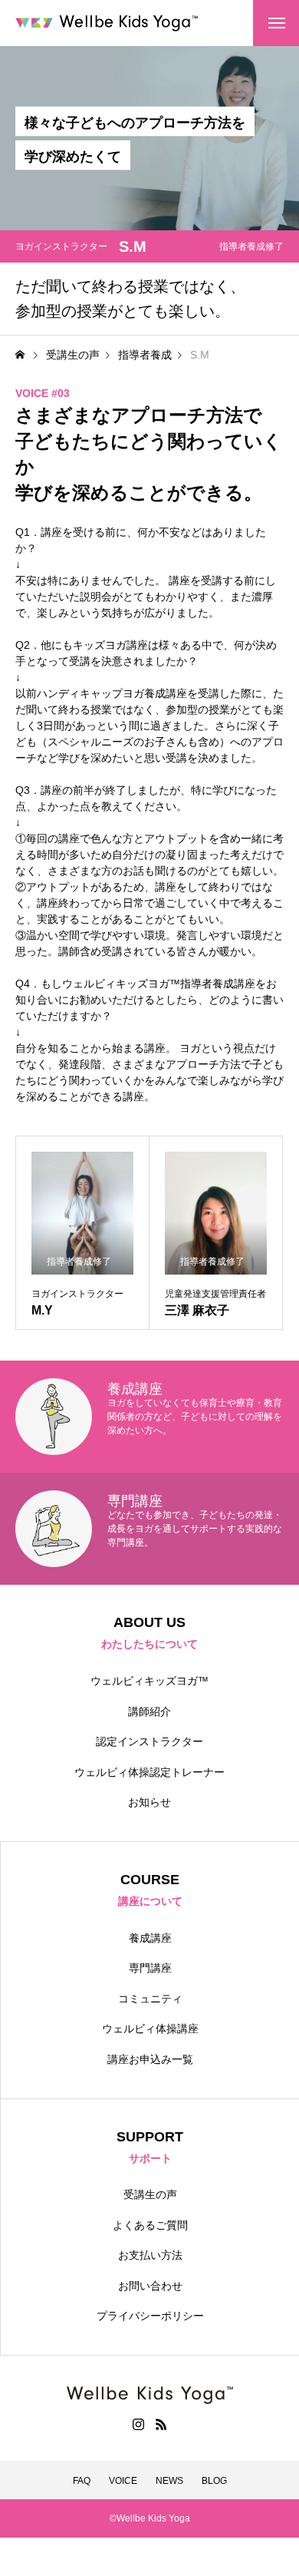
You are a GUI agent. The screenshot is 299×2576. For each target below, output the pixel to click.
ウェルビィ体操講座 (150, 2029)
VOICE (123, 2481)
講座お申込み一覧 (150, 2059)
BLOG (214, 2481)
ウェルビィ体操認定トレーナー (149, 1772)
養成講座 (150, 1938)
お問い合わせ (150, 2286)
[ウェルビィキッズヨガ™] (107, 23)
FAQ (82, 2481)
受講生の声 (150, 2194)
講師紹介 (149, 1711)
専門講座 (150, 1968)
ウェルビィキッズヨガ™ (149, 1681)
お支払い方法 (150, 2255)
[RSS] (161, 2424)
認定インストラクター (149, 1741)
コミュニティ (150, 1999)
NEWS (169, 2481)
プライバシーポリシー (150, 2316)
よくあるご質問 (150, 2225)
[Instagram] (138, 2424)
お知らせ (149, 1802)
